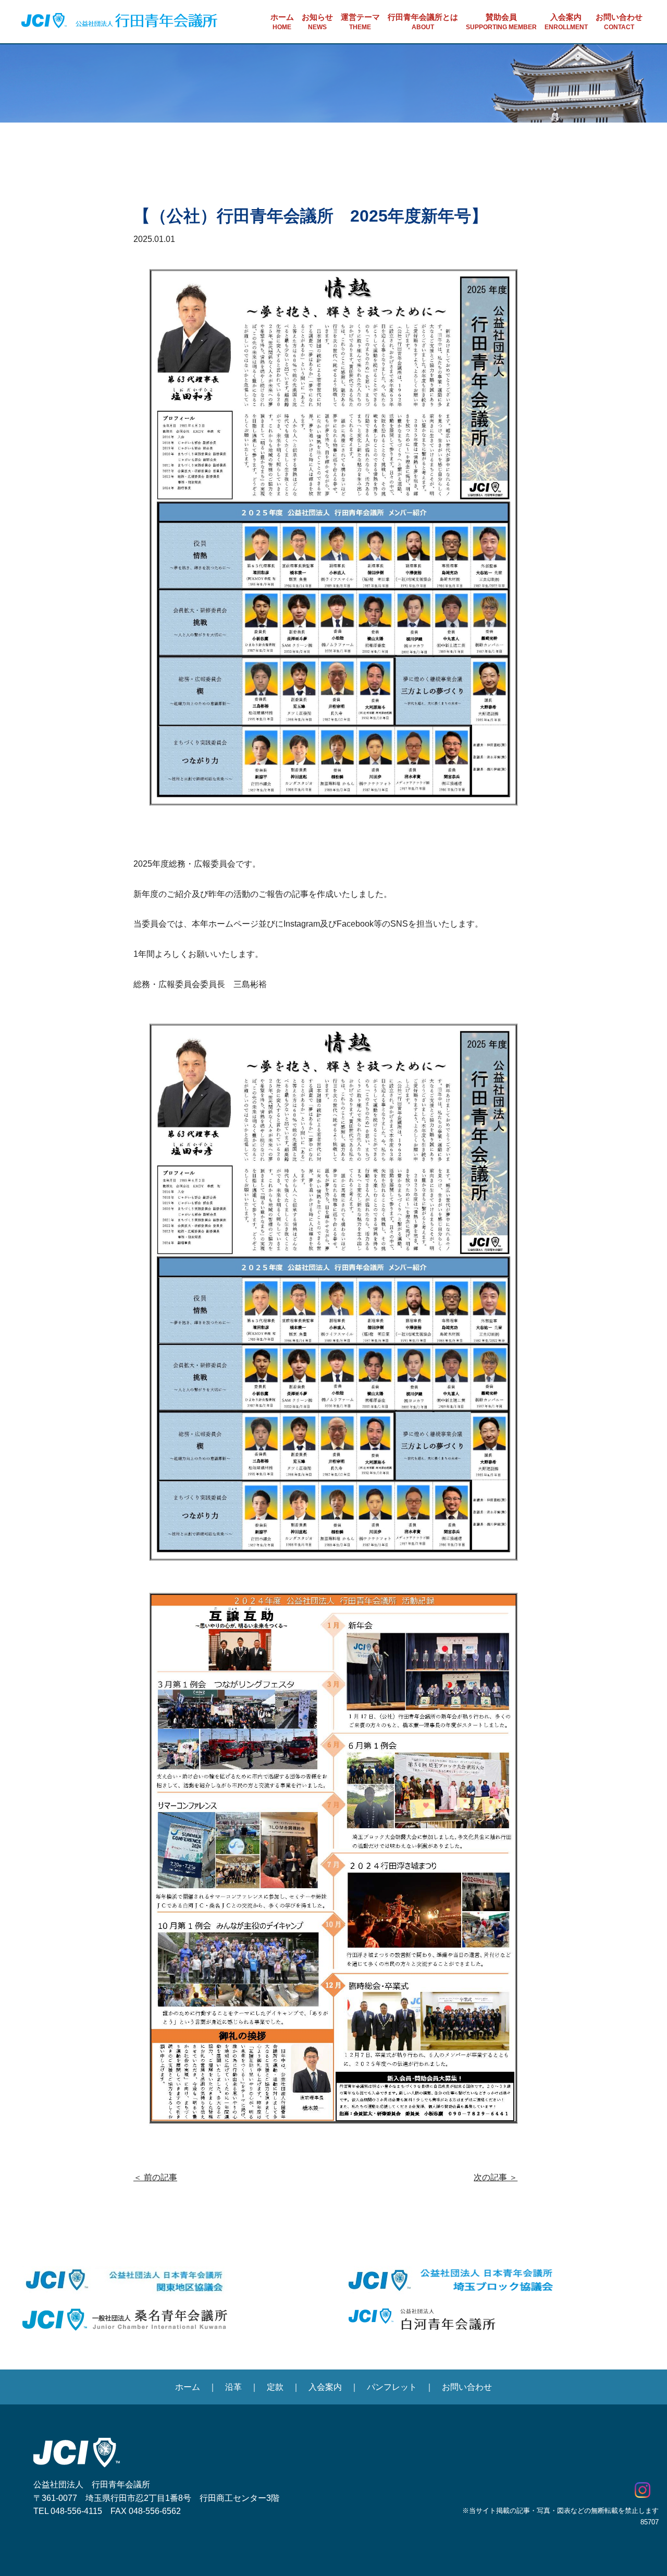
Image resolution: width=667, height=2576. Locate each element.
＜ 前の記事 (155, 2177)
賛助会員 (501, 22)
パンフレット (392, 2387)
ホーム (282, 22)
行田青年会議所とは (423, 22)
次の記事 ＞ (496, 2177)
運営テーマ (360, 22)
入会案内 (566, 22)
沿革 (233, 2387)
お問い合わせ (619, 22)
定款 (275, 2387)
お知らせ (317, 22)
